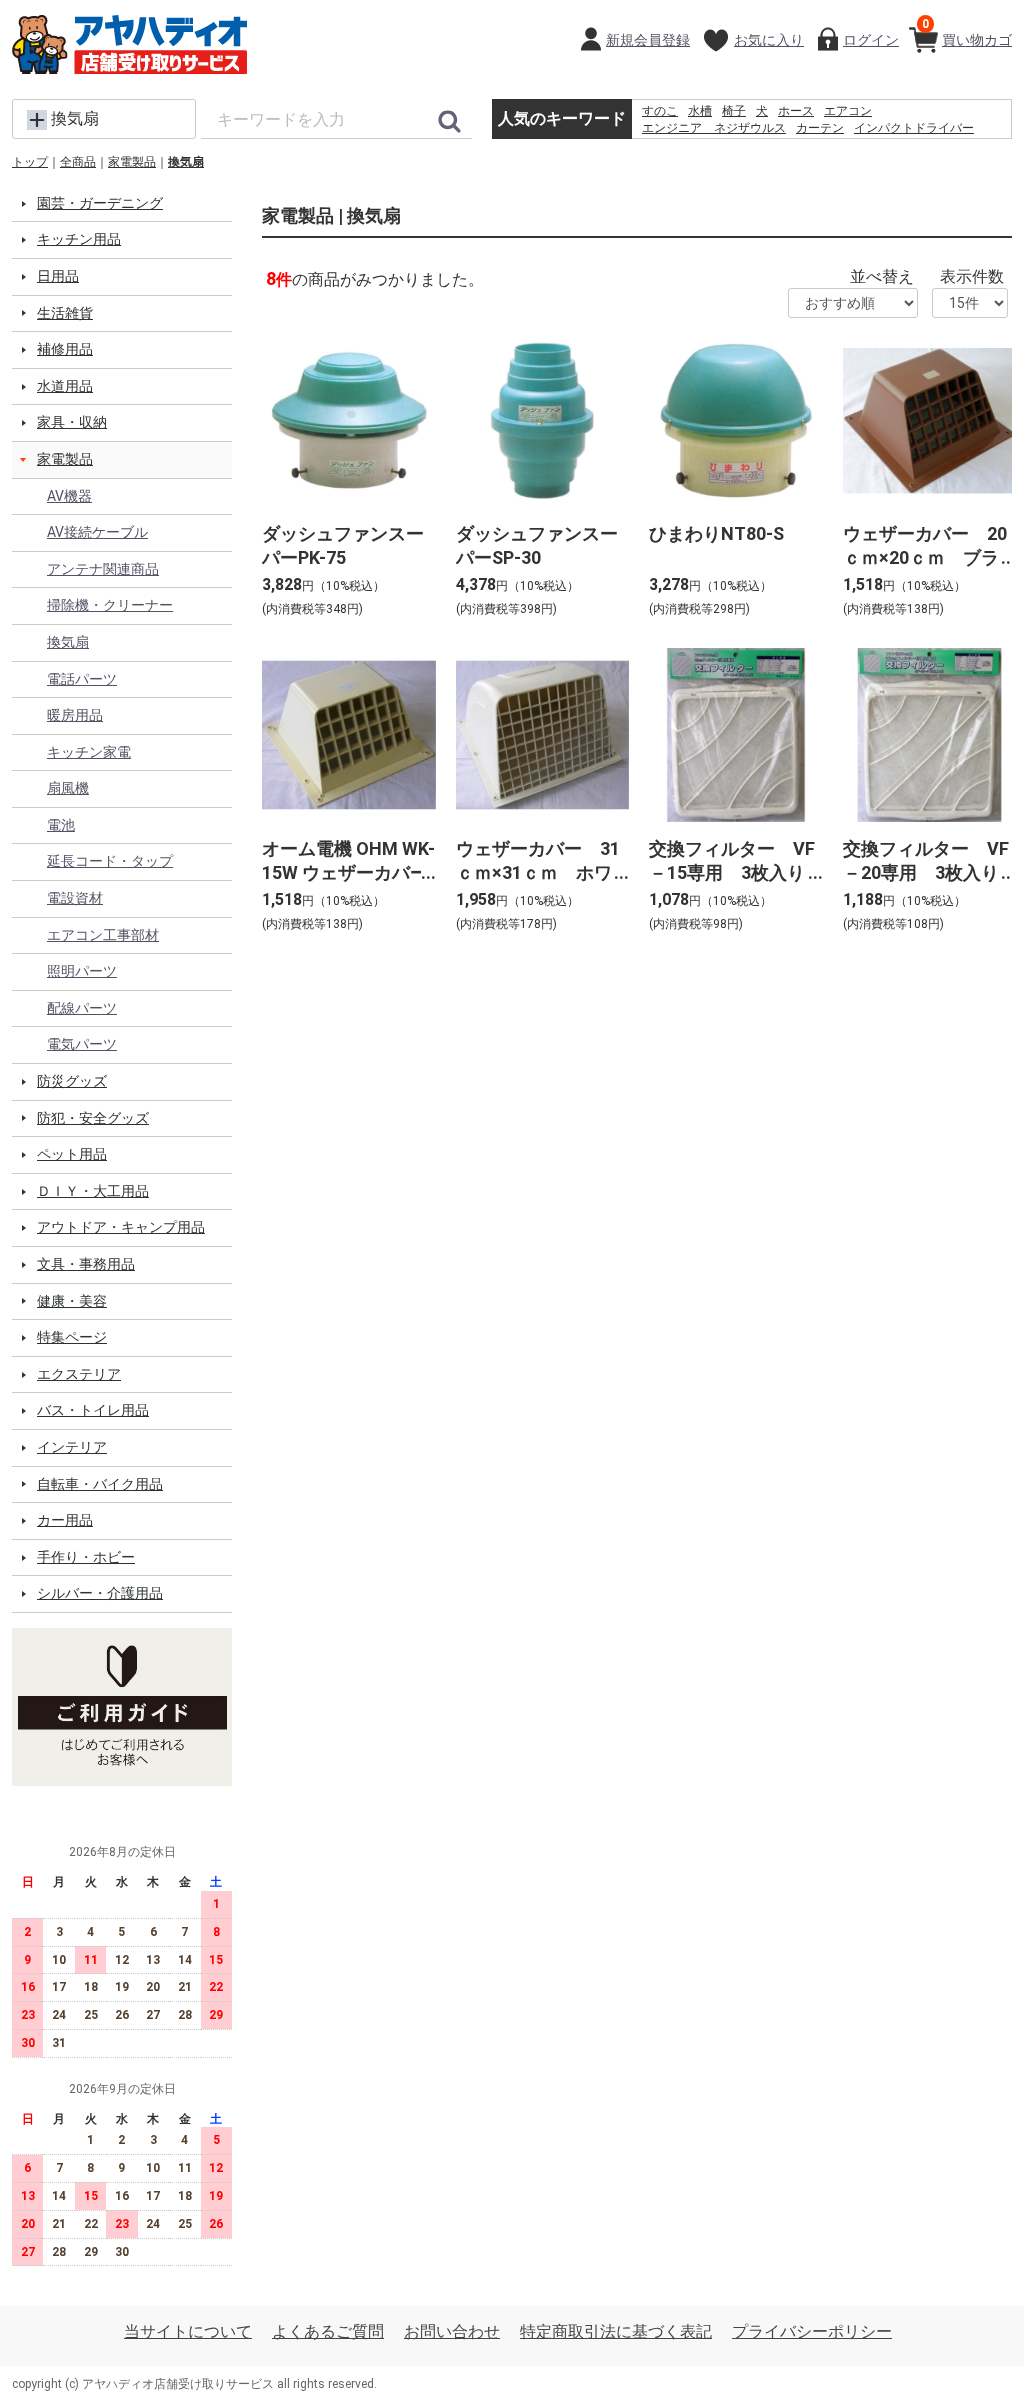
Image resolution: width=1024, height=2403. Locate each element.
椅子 (734, 111)
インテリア (72, 1447)
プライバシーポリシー (812, 2331)
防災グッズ (72, 1081)
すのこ (660, 111)
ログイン (871, 40)
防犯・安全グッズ (93, 1118)
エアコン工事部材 (103, 935)
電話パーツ (82, 679)
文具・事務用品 (86, 1264)
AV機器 (69, 496)
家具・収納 (72, 422)
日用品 (58, 276)
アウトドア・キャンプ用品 (121, 1227)
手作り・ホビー (86, 1557)
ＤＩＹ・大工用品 (93, 1191)
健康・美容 (72, 1301)
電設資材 (75, 898)
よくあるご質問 (328, 2331)
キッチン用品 (79, 239)
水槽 (700, 111)
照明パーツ (82, 971)
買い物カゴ (967, 32)
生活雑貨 (65, 313)
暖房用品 (75, 715)
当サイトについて (188, 2331)
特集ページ (72, 1337)
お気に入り (769, 40)
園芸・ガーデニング (100, 203)
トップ (30, 162)
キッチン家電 (89, 752)
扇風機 (68, 788)
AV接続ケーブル (97, 532)
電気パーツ (82, 1044)
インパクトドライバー (914, 128)
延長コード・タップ (110, 861)
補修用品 (65, 349)
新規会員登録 (648, 40)
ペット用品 (72, 1154)
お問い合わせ (452, 2331)
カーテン (820, 128)
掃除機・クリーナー (110, 605)
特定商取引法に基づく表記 (616, 2331)
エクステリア (79, 1374)
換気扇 (186, 162)
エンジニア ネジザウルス (714, 128)
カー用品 (65, 1520)
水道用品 (65, 386)
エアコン (848, 111)
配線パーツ (82, 1008)
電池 (61, 825)
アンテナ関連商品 (103, 569)
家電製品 (132, 162)
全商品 (78, 162)
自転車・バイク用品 (100, 1484)
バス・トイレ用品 (93, 1410)
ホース (796, 111)
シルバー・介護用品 (100, 1593)
